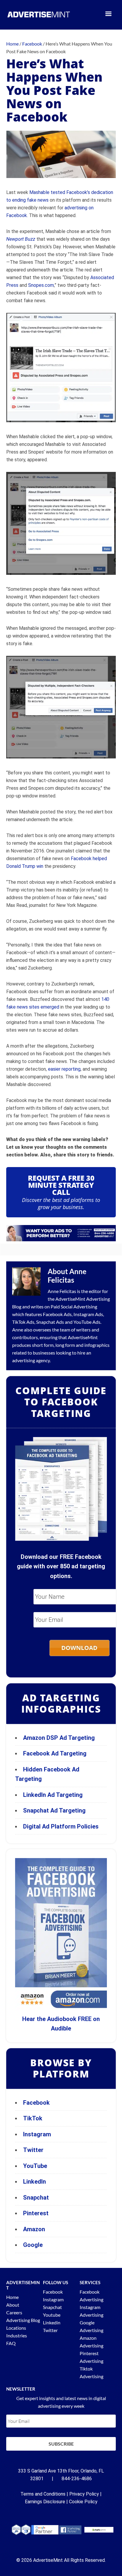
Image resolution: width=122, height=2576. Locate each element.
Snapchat (36, 2198)
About (13, 2305)
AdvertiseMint (70, 1299)
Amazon (34, 2229)
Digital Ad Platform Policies (61, 1826)
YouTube (35, 2166)
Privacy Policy (84, 2494)
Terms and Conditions (43, 2494)
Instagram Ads (88, 1314)
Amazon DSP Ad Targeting (59, 1738)
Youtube (52, 2315)
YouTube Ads (87, 1322)
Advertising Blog (23, 2320)
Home (12, 2297)
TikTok (33, 2118)
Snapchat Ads (50, 1322)
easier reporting (64, 1069)
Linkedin (52, 2322)
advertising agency (31, 1360)
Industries (17, 2335)
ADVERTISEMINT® (39, 14)
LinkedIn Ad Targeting (53, 1795)
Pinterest (36, 2213)
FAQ (11, 2343)
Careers (14, 2312)
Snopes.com (41, 285)
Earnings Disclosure (45, 2502)
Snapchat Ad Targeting (54, 1810)
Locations (16, 2328)
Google (33, 2245)
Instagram (37, 2134)
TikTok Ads (23, 1322)
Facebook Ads (57, 1314)
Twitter (33, 2150)
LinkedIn (34, 2182)
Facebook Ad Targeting (56, 1753)
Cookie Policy (83, 2502)
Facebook (36, 2103)
